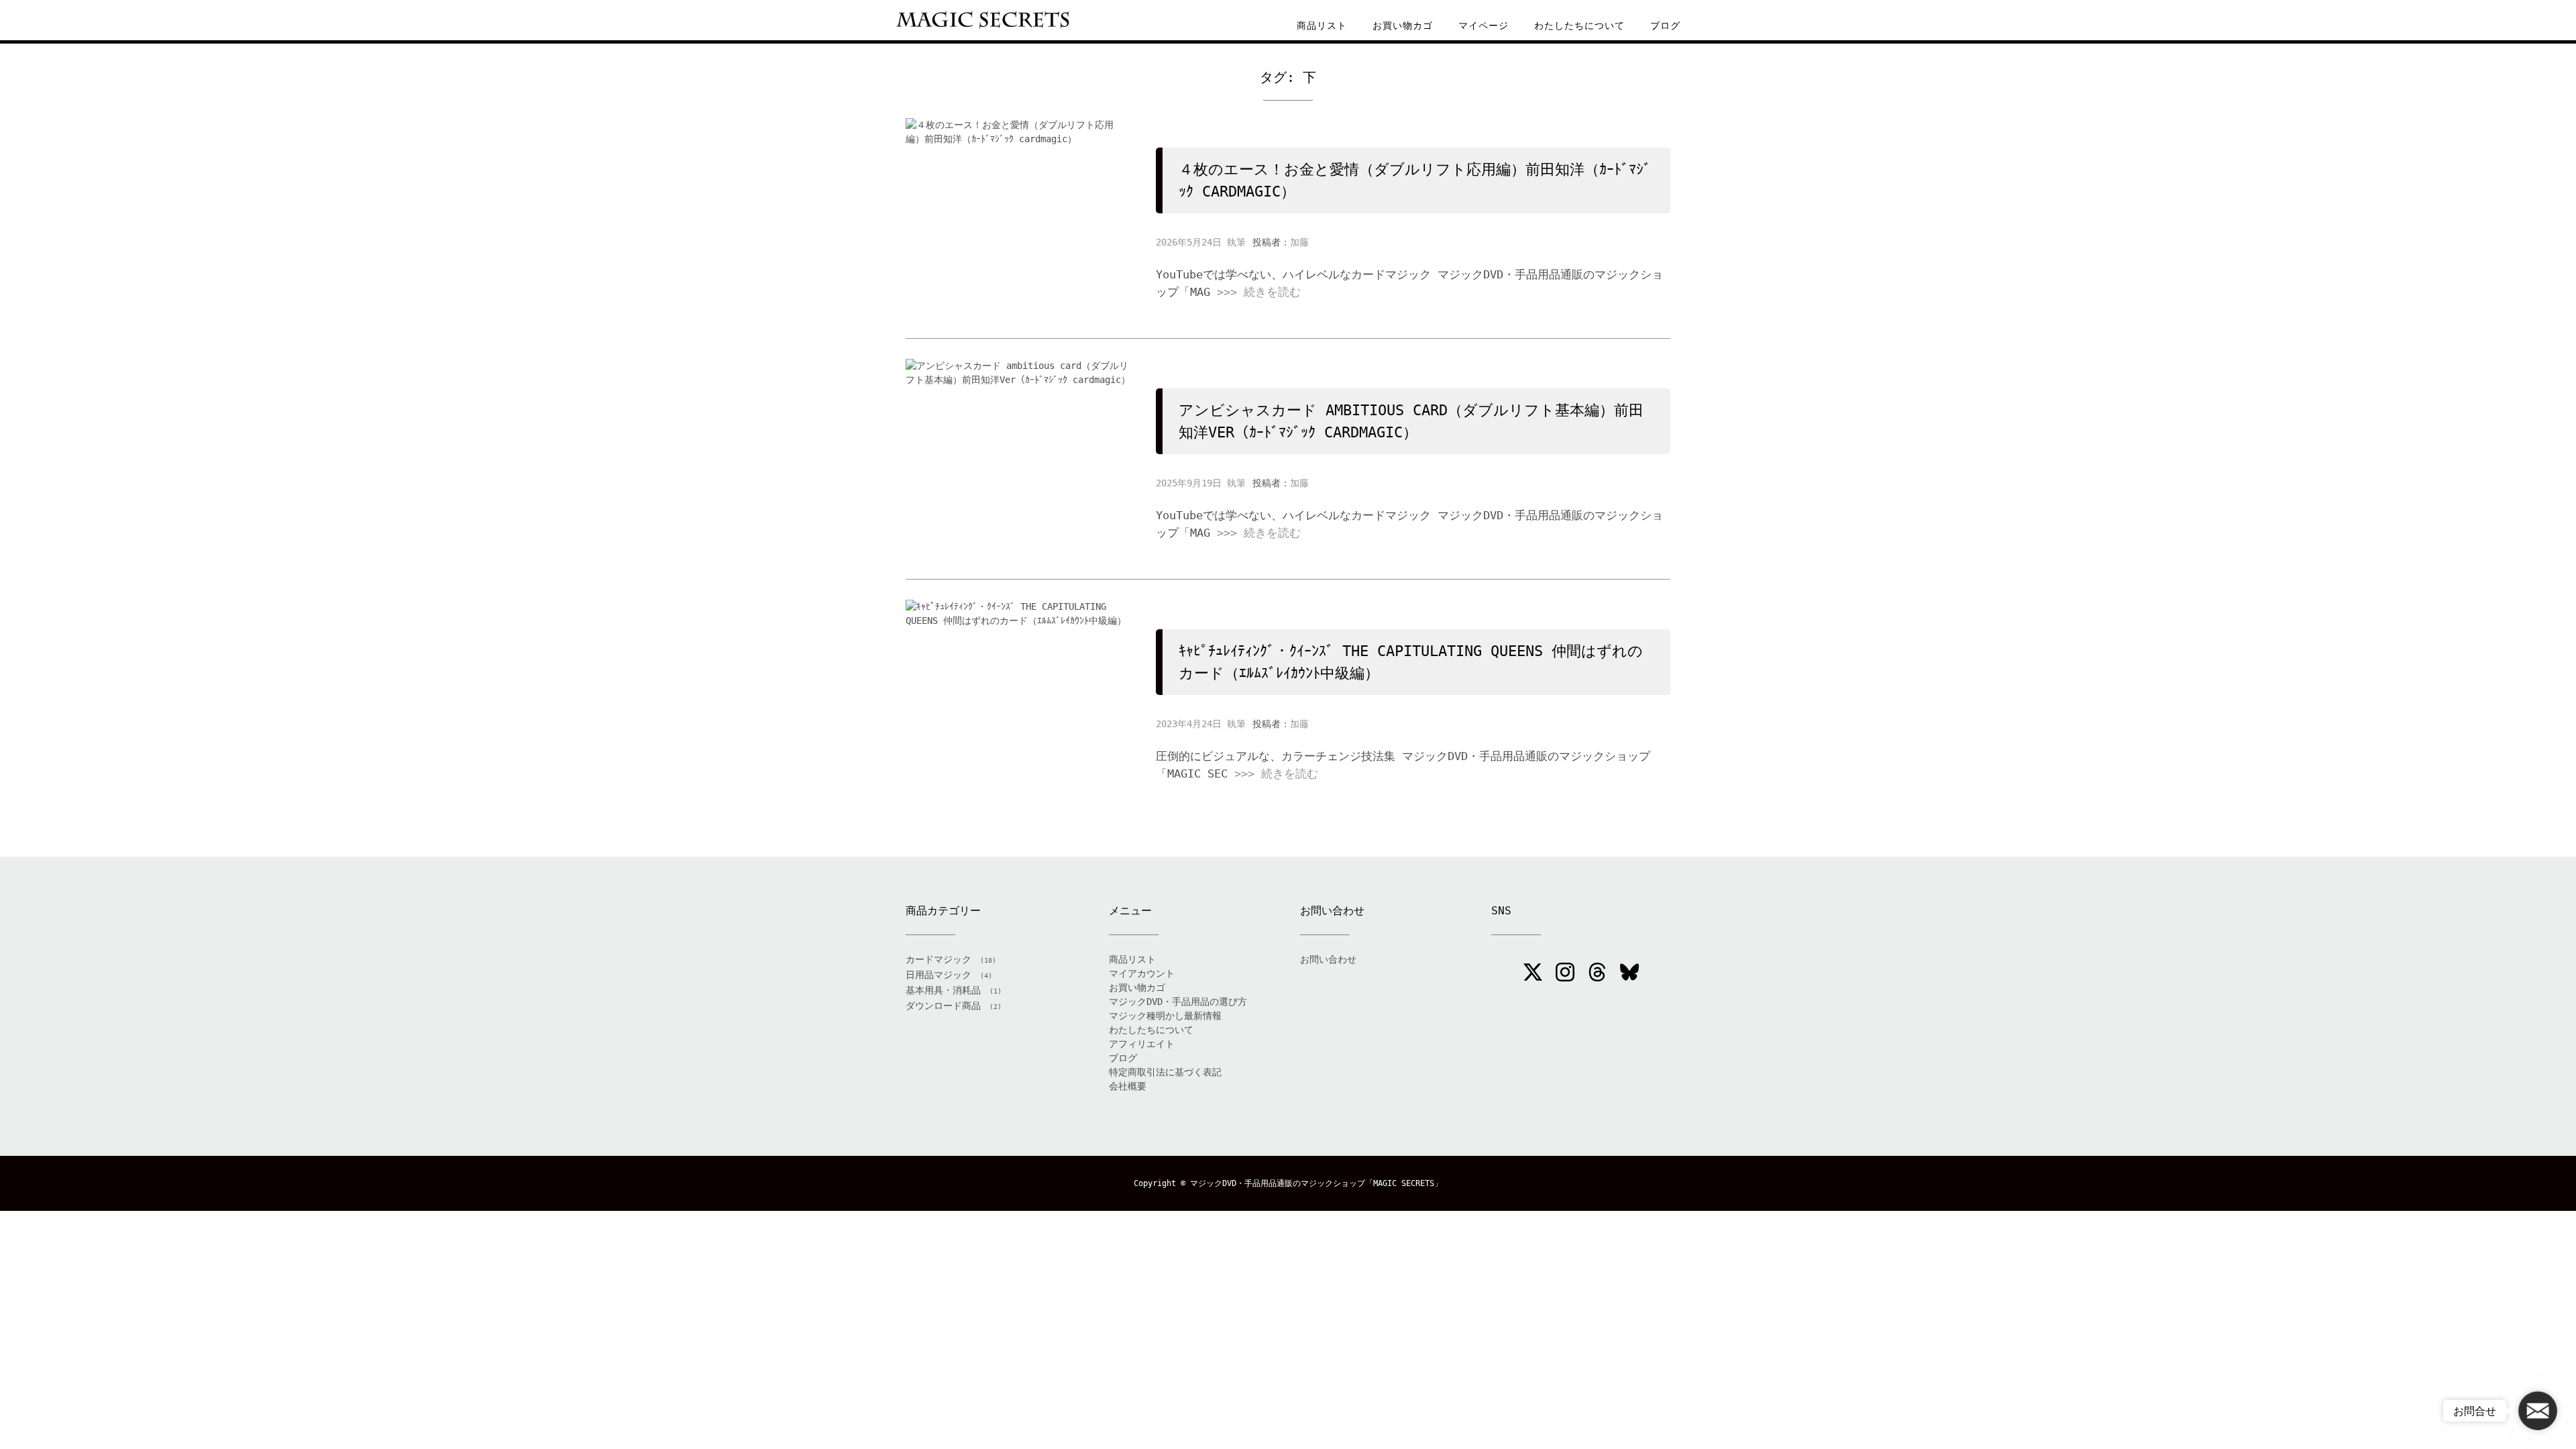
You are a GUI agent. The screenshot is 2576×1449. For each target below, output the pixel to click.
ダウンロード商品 (943, 1006)
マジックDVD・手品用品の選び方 (1178, 1002)
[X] (1533, 974)
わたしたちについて (1579, 25)
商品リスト (1322, 25)
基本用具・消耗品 (943, 990)
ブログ (1665, 25)
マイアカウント (1142, 973)
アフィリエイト (1142, 1044)
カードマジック (938, 959)
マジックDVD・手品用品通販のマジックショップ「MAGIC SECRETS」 (1316, 1183)
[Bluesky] (1629, 974)
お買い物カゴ (1403, 25)
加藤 (1299, 242)
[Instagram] (1565, 974)
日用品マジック (938, 975)
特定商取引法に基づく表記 (1165, 1072)
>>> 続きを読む (1259, 292)
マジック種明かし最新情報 (1165, 1016)
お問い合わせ (1328, 959)
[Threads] (1597, 974)
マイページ (1484, 25)
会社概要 (1128, 1086)
